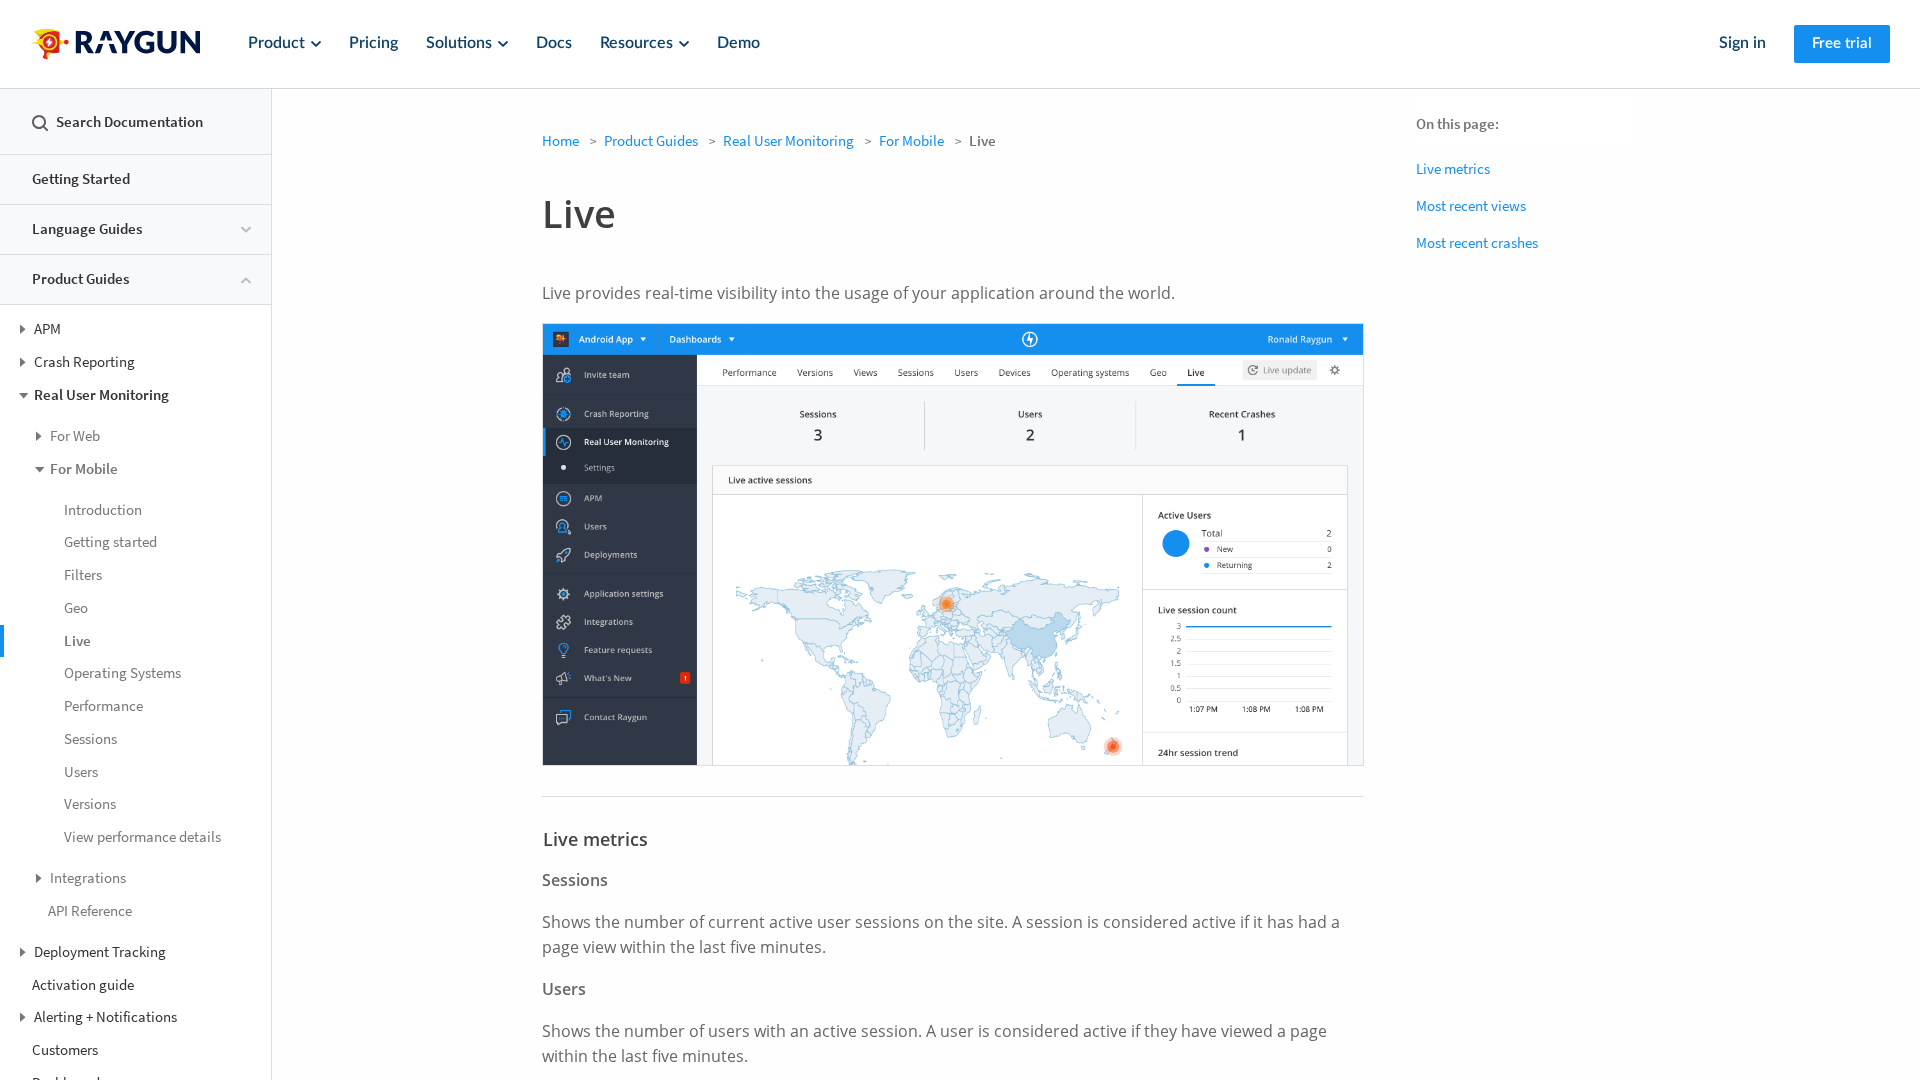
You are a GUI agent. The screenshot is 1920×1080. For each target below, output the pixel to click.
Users (81, 771)
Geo (76, 607)
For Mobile (911, 140)
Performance (103, 705)
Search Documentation (129, 121)
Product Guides (651, 140)
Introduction (103, 509)
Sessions (90, 738)
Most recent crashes (1477, 242)
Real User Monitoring (788, 140)
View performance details (142, 836)
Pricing (373, 43)
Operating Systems (122, 672)
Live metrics (1453, 168)
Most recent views (1471, 205)
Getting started (110, 541)
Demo (738, 43)
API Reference (90, 910)
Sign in (1742, 43)
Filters (83, 574)
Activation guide (83, 984)
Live (77, 640)
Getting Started (81, 178)
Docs (554, 43)
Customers (65, 1049)
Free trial (1842, 43)
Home (560, 140)
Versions (90, 803)
